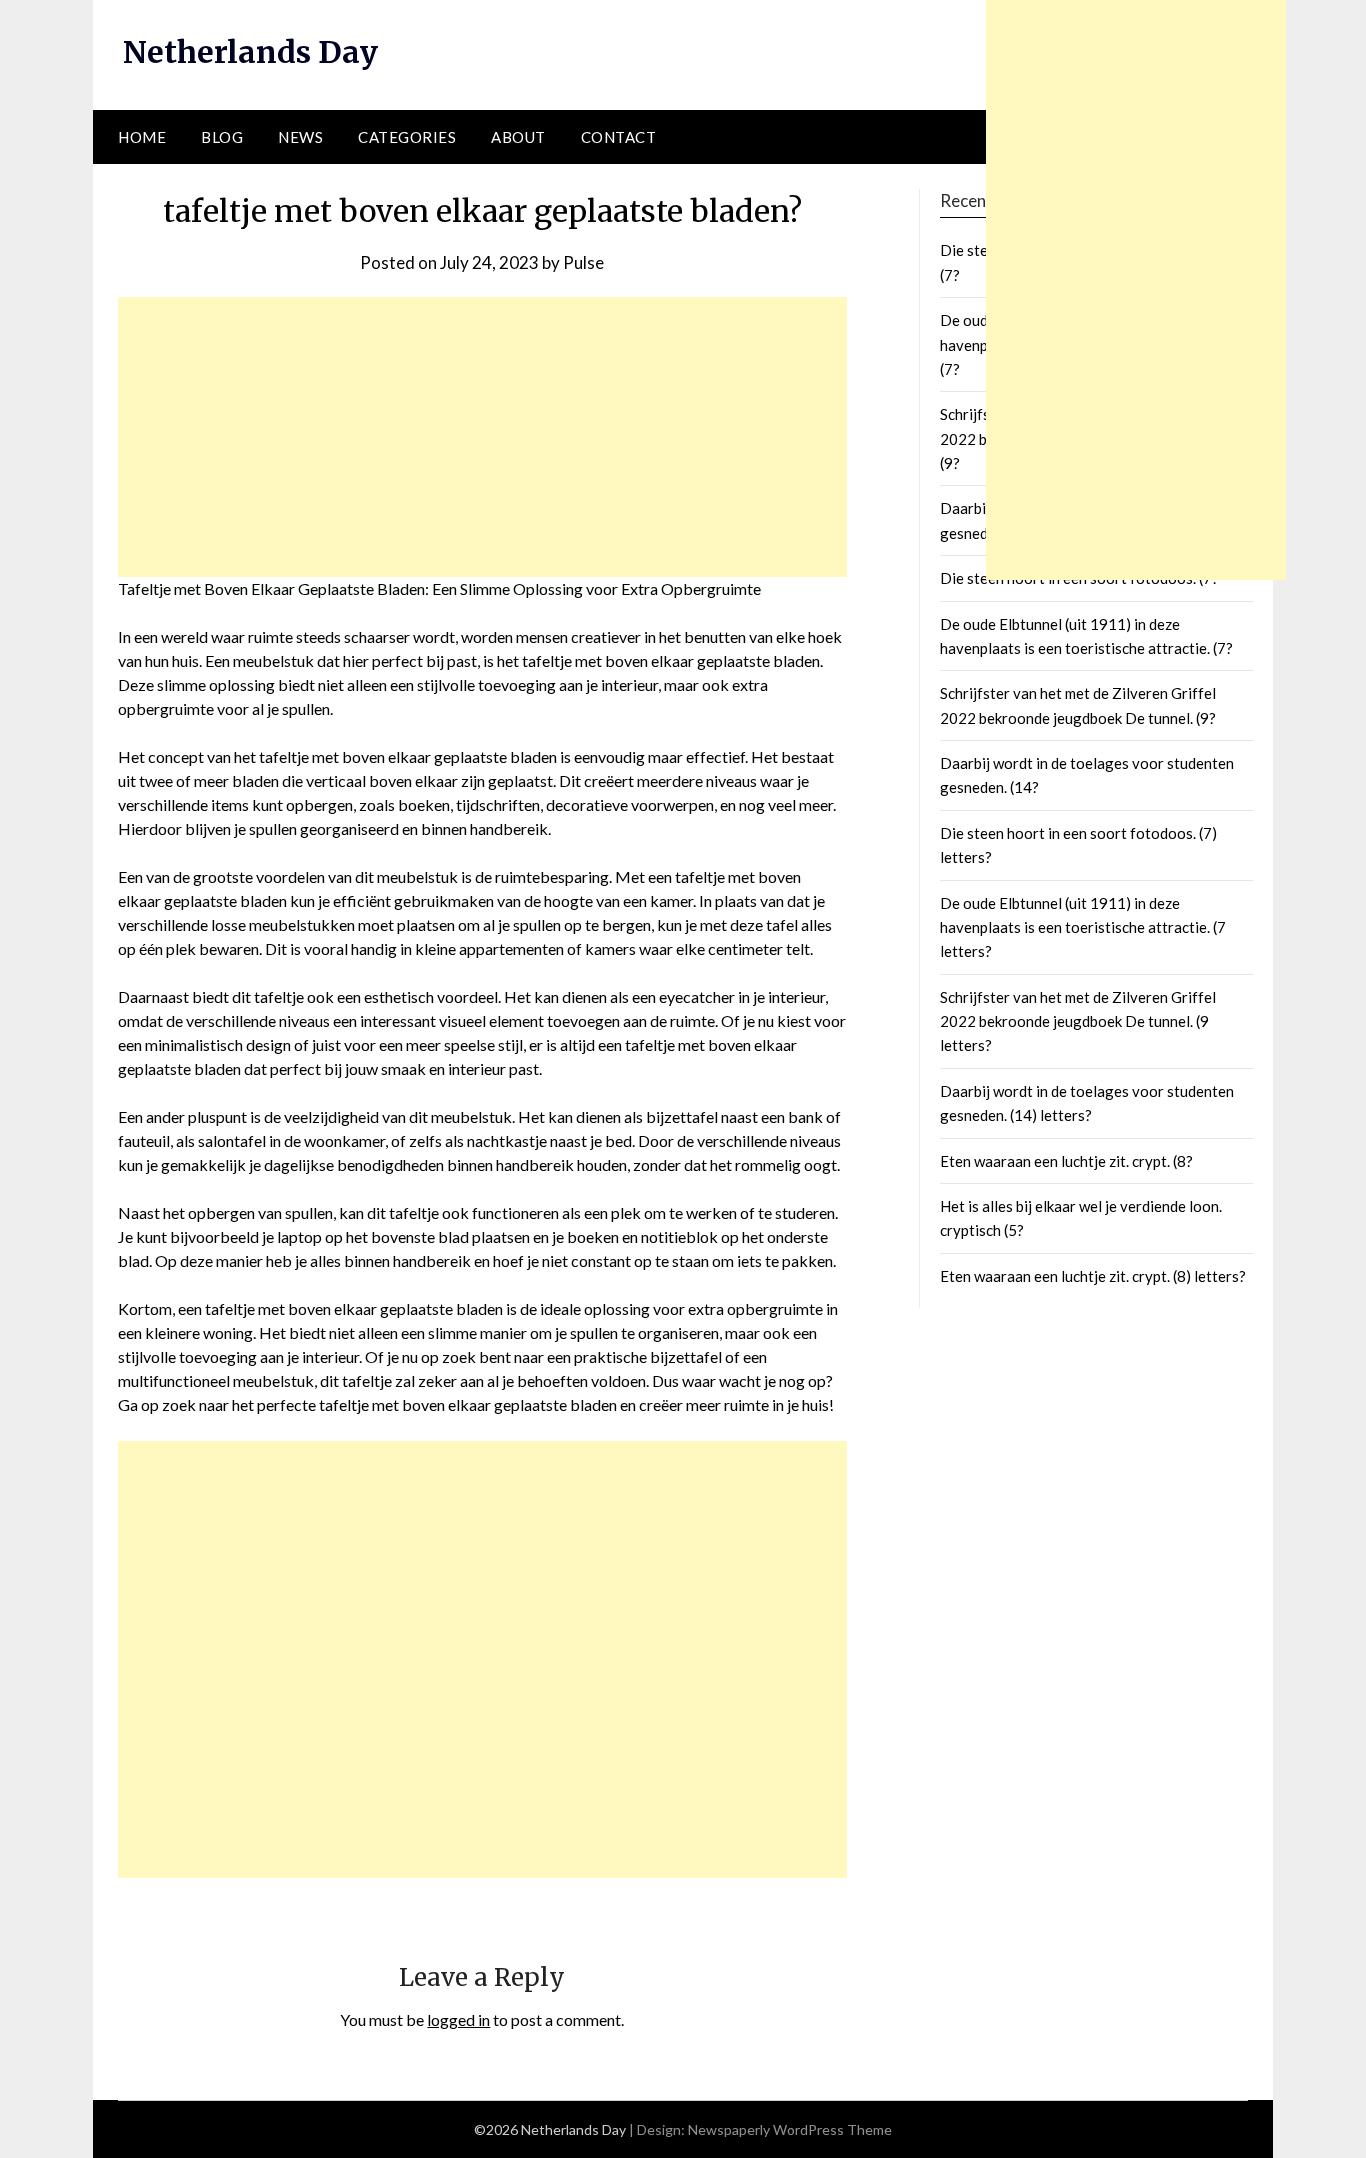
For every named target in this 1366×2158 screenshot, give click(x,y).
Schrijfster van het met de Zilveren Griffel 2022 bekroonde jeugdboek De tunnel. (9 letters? (1078, 1021)
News (300, 137)
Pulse (583, 262)
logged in (458, 2019)
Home (142, 137)
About (518, 137)
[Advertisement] (482, 437)
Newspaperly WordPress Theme (790, 2129)
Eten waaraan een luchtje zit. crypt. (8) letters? (1093, 1276)
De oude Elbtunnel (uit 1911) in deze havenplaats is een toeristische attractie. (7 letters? (1083, 927)
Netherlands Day (250, 52)
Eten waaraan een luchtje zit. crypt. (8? (1066, 1161)
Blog (222, 137)
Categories (407, 137)
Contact (619, 137)
